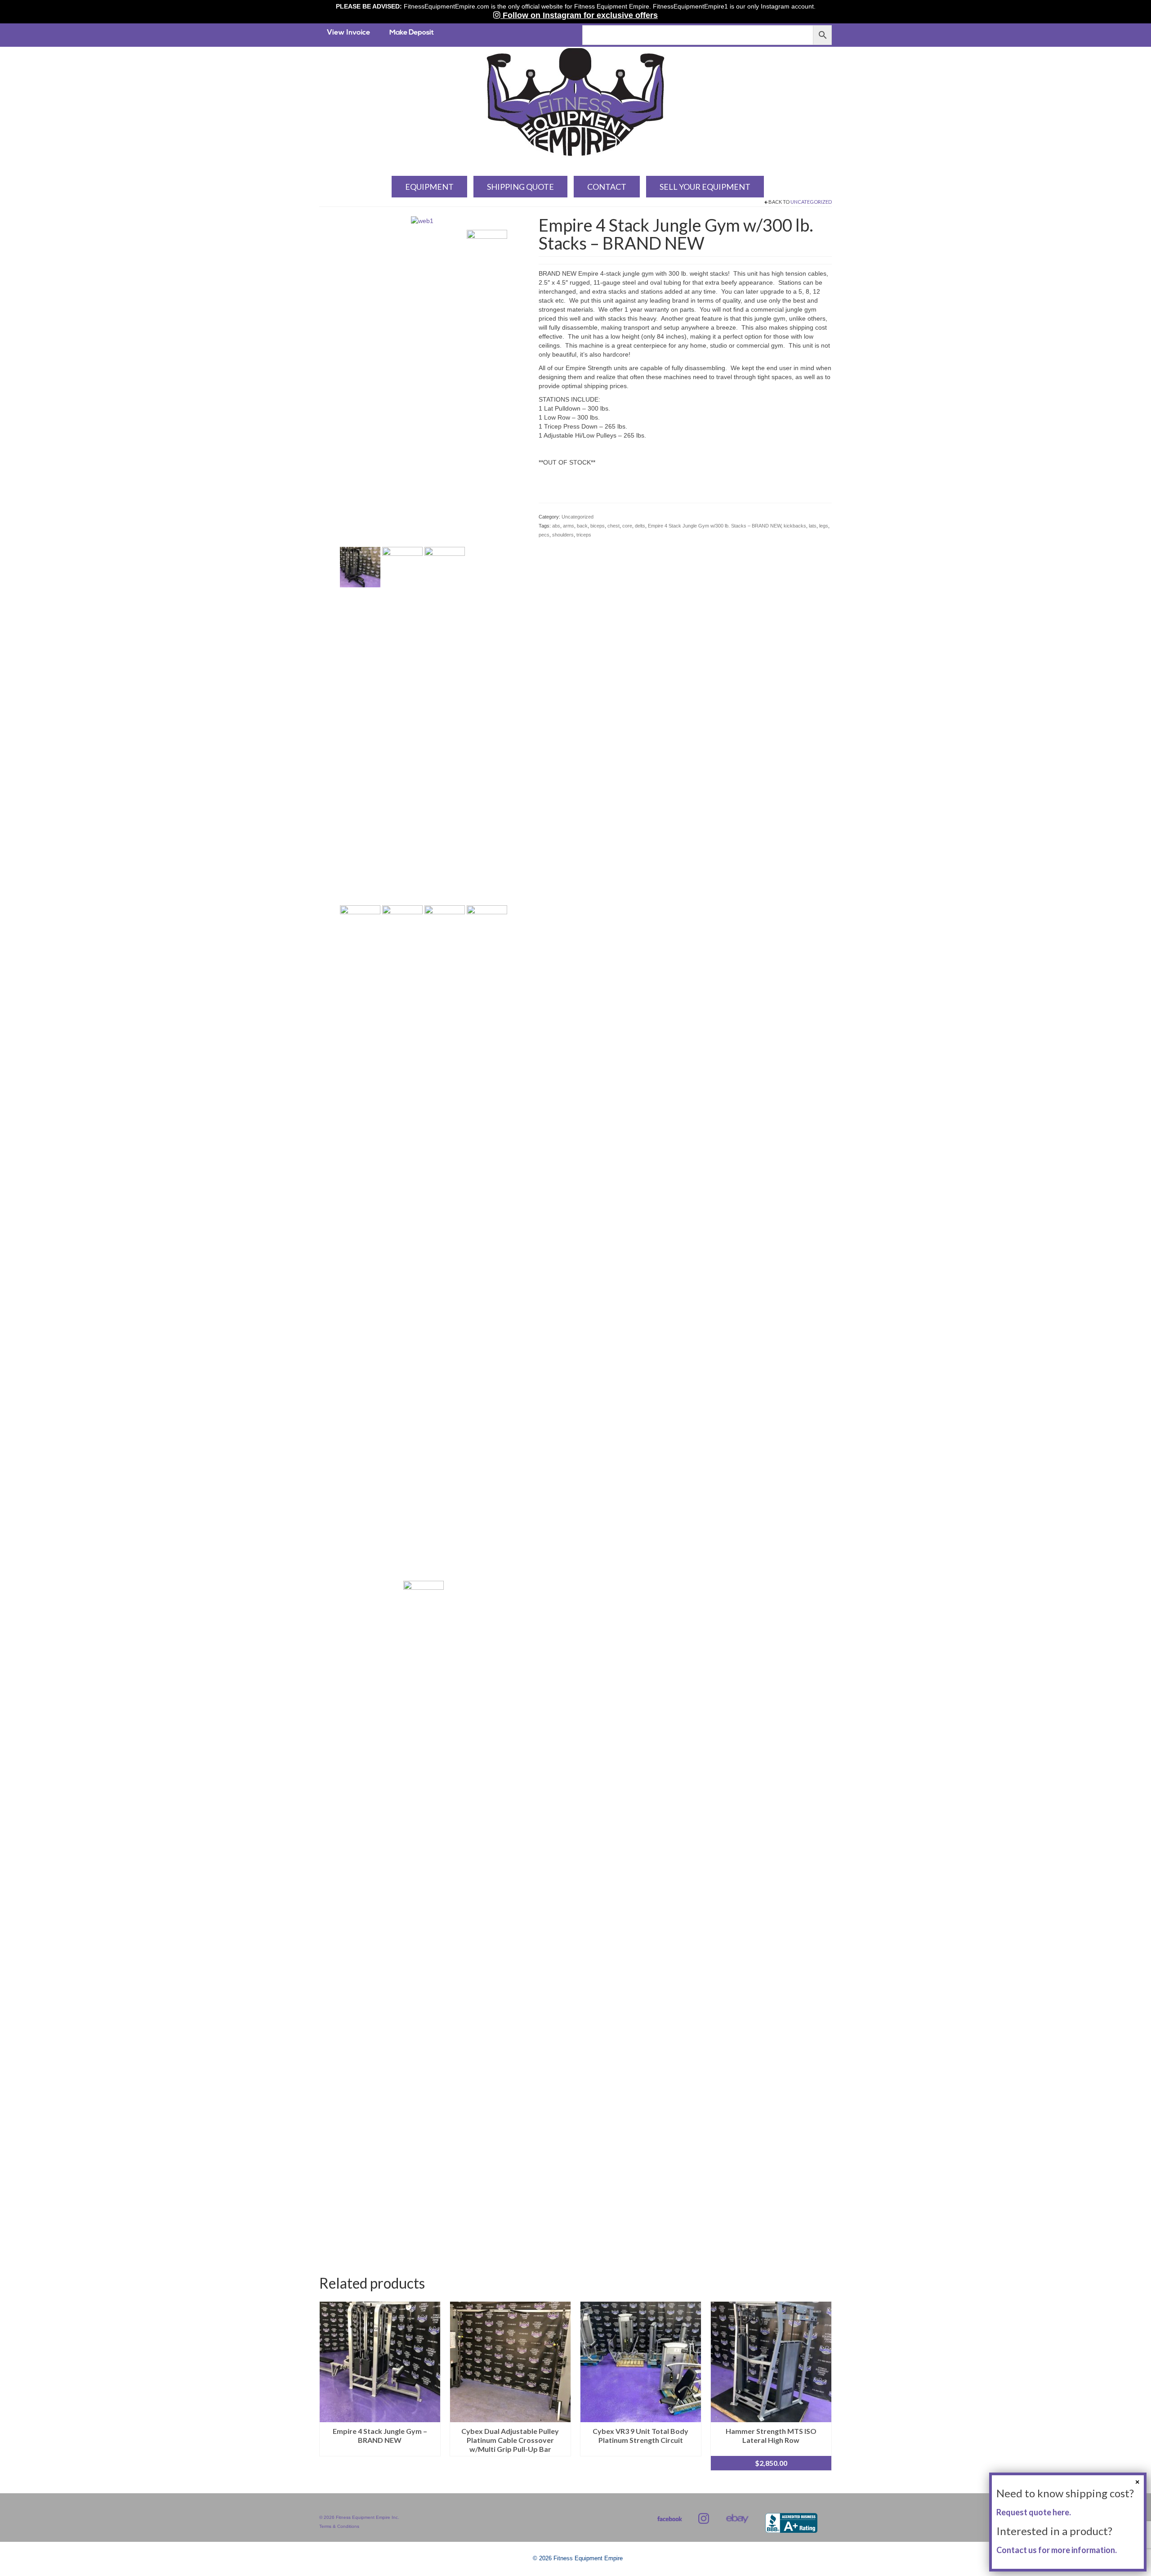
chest (613, 526)
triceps (584, 535)
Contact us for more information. (1057, 2550)
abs (556, 526)
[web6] (360, 1242)
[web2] (360, 567)
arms (569, 526)
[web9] (487, 1242)
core (627, 526)
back (582, 526)
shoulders (563, 535)
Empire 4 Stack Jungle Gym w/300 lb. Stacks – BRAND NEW (714, 526)
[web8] (445, 1242)
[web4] (445, 567)
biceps (598, 526)
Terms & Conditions (339, 2526)
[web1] (422, 220)
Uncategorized (811, 202)
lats (813, 526)
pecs (544, 535)
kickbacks (795, 526)
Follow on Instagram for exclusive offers (579, 15)
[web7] (402, 1242)
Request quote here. (1034, 2512)
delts (640, 526)
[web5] (487, 567)
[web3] (402, 567)
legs (824, 526)
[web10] (424, 1918)
